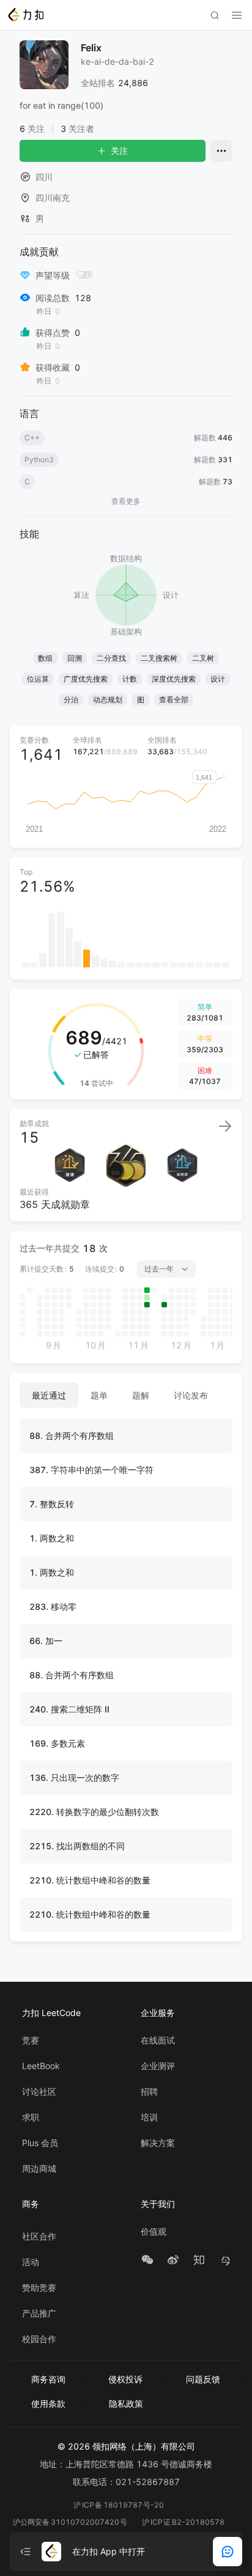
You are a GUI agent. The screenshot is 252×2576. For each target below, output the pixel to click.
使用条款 (48, 2403)
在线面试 (158, 2040)
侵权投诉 (125, 2379)
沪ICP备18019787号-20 (119, 2505)
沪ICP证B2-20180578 (183, 2522)
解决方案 (158, 2143)
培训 (149, 2117)
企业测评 (158, 2066)
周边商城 (39, 2169)
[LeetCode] (25, 15)
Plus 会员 (40, 2143)
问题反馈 (203, 2379)
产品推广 (39, 2313)
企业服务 (158, 2013)
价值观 (154, 2232)
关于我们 (158, 2204)
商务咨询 (48, 2379)
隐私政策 (126, 2403)
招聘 (149, 2092)
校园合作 (39, 2339)
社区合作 (39, 2236)
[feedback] (228, 2552)
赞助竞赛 (39, 2288)
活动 (31, 2262)
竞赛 (31, 2040)
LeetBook (41, 2066)
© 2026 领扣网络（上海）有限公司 (126, 2446)
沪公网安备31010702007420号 (70, 2522)
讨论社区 (39, 2092)
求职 (31, 2117)
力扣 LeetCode (51, 2013)
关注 (119, 151)
